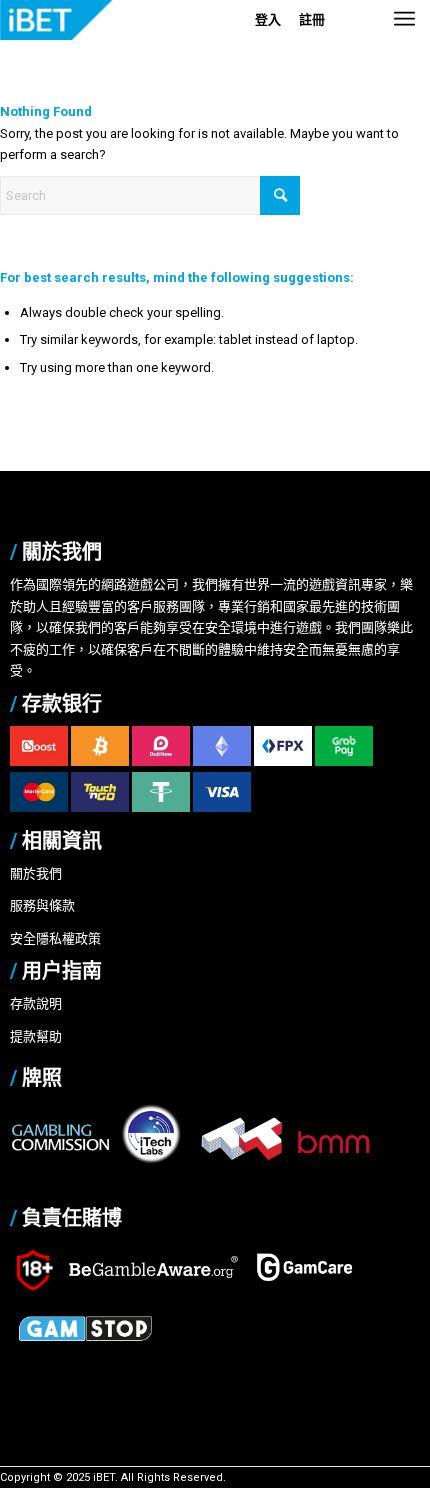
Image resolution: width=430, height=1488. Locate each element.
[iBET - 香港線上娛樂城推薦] (127, 20)
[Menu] (404, 40)
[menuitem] (404, 40)
